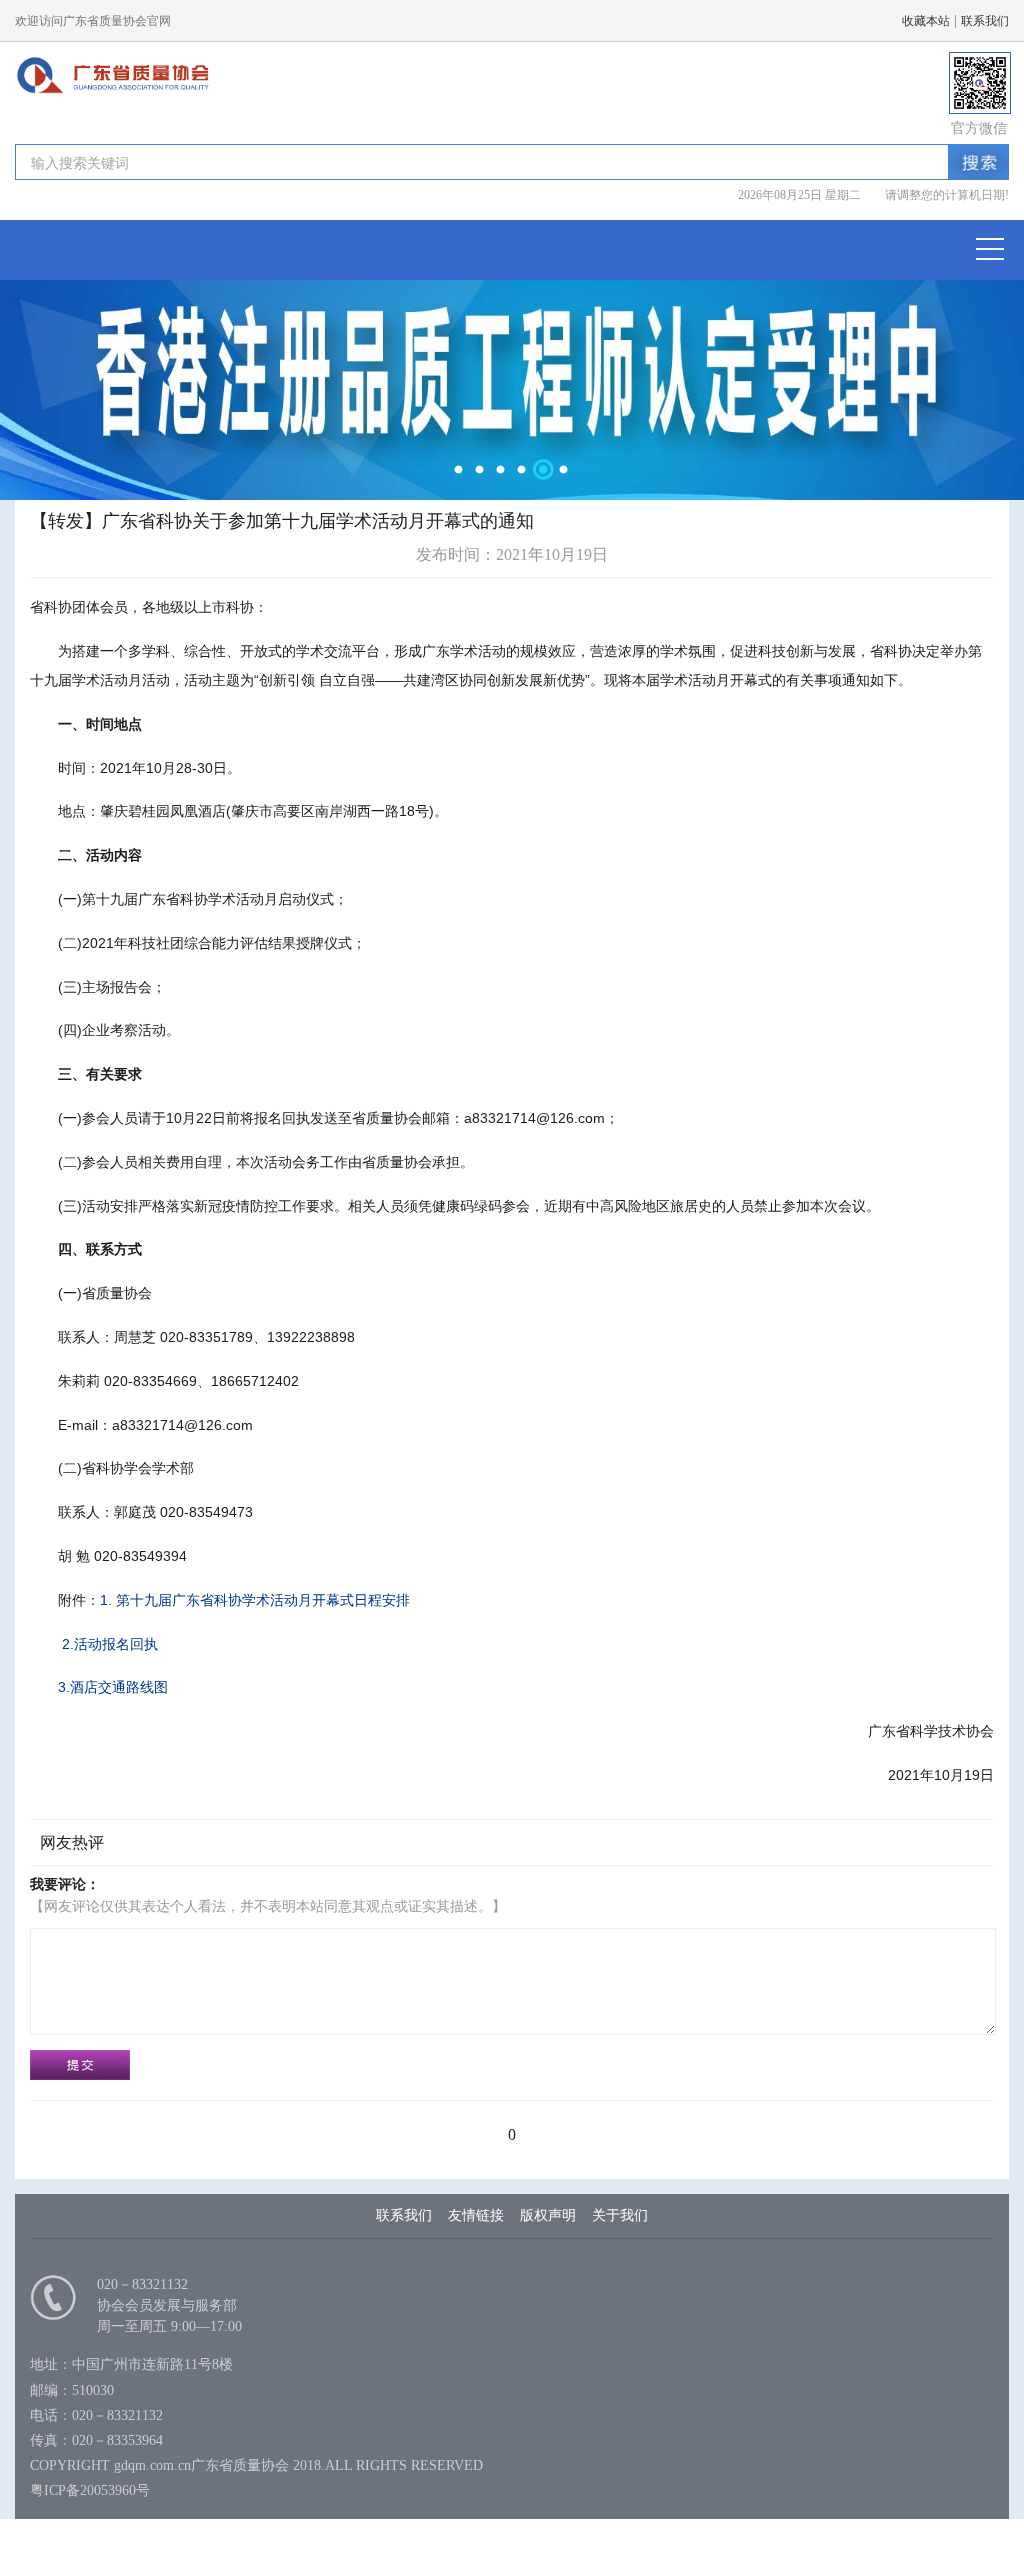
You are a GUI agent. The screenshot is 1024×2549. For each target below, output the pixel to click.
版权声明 (548, 2215)
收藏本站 (926, 21)
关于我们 (620, 2215)
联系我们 (985, 21)
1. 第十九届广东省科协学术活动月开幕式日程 (255, 1600)
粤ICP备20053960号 (90, 2490)
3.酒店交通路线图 (113, 1687)
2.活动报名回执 (108, 1644)
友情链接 (476, 2215)
